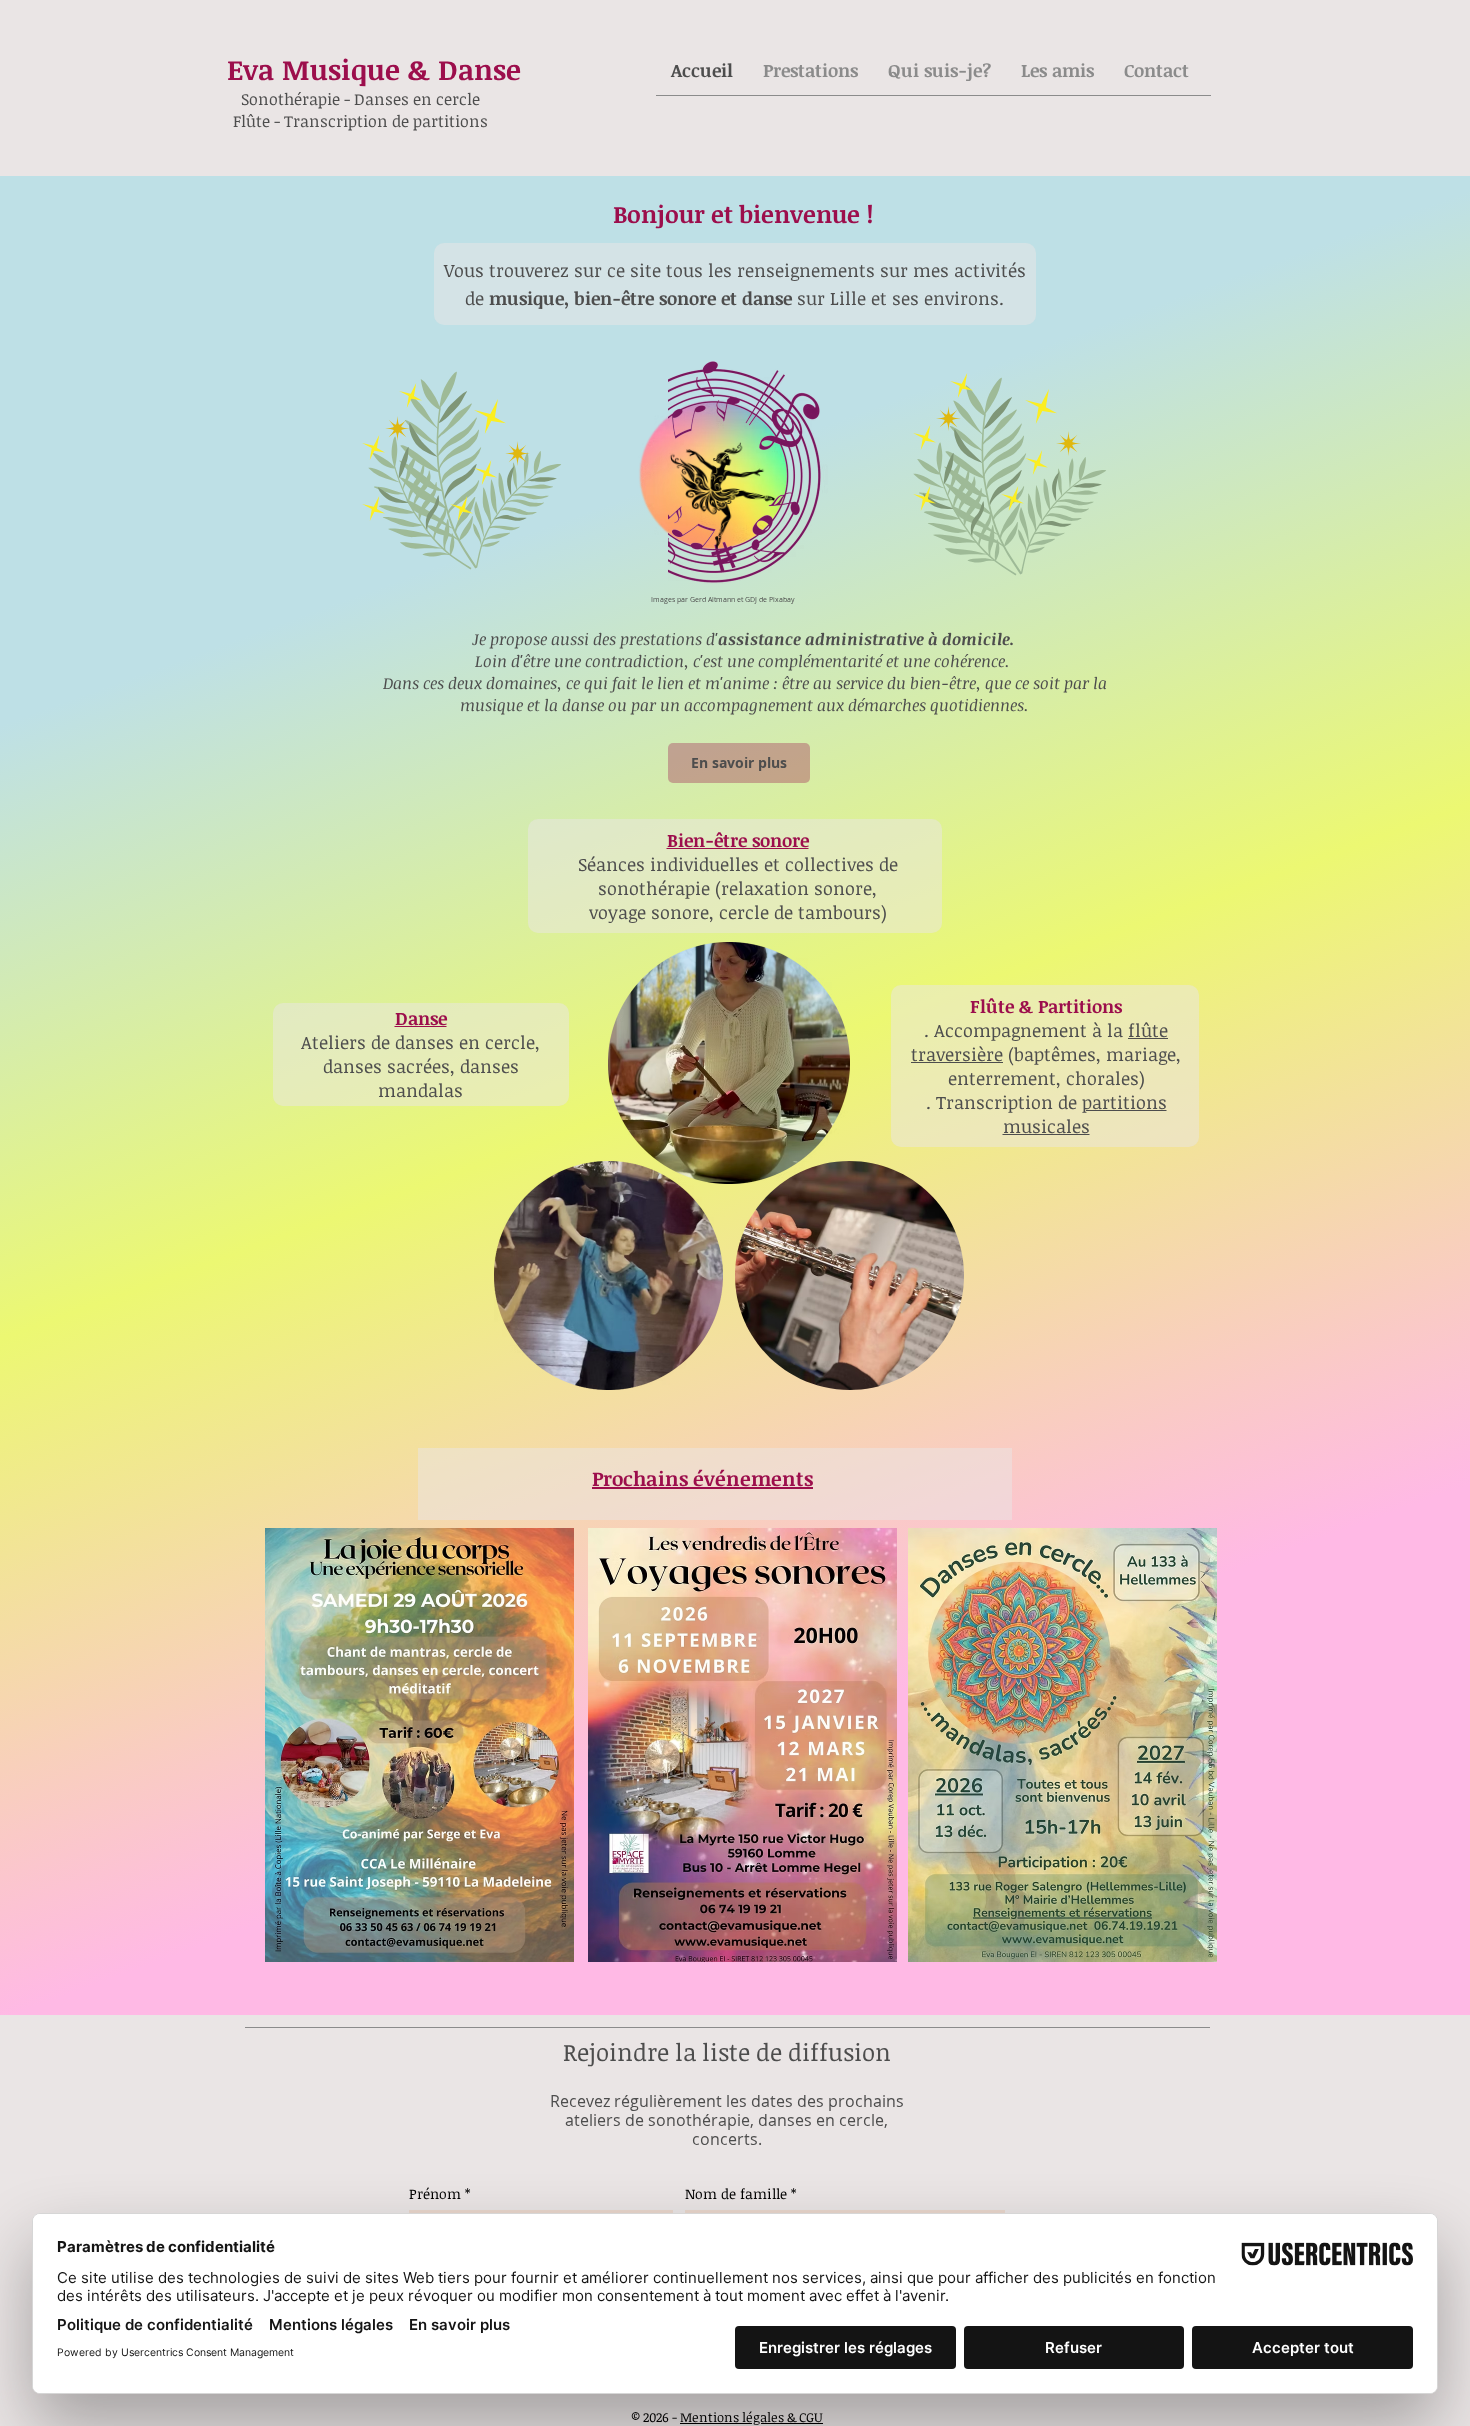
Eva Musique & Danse (374, 69)
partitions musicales (1085, 1114)
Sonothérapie (292, 99)
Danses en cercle (417, 99)
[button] (810, 70)
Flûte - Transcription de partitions (360, 121)
